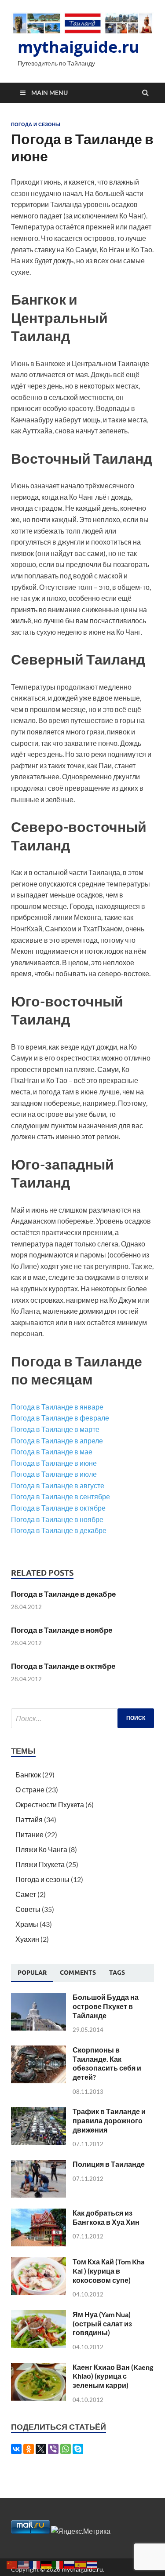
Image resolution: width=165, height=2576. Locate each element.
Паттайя (29, 1819)
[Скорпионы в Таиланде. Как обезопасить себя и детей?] (38, 2051)
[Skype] (78, 2449)
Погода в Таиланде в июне (54, 1463)
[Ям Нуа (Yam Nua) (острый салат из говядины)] (38, 2315)
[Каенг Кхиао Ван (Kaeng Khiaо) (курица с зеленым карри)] (38, 2368)
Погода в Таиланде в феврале (60, 1418)
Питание (29, 1834)
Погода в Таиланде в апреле (57, 1441)
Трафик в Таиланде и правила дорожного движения (109, 2120)
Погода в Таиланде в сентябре (60, 1496)
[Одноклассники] (29, 2449)
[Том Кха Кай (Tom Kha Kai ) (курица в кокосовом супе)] (38, 2262)
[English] (24, 2564)
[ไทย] (92, 2564)
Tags (117, 1973)
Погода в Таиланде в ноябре (57, 1519)
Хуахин (27, 1939)
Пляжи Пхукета (40, 1864)
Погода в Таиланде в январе (57, 1407)
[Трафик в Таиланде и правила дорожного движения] (38, 2112)
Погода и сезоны (36, 124)
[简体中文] (12, 2564)
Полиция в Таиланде (109, 2164)
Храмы (27, 1924)
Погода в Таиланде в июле (54, 1474)
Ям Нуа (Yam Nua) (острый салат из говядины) (102, 2323)
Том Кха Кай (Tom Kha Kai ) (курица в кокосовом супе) (108, 2271)
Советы (28, 1909)
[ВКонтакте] (16, 2449)
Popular (32, 1973)
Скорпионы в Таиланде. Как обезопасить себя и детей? (107, 2063)
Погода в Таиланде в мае (52, 1451)
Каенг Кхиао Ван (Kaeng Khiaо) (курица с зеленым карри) (113, 2376)
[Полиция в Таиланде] (38, 2165)
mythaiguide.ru (79, 47)
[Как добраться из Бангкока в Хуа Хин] (38, 2214)
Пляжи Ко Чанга (41, 1849)
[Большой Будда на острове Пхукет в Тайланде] (38, 1998)
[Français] (35, 2564)
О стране (30, 1789)
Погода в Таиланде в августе (58, 1485)
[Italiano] (58, 2564)
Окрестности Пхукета (50, 1804)
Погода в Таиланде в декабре (59, 1530)
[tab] (32, 1973)
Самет (26, 1894)
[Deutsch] (47, 2564)
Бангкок (28, 1775)
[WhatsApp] (66, 2449)
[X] (41, 2449)
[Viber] (53, 2449)
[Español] (81, 2564)
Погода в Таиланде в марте (55, 1429)
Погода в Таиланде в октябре (58, 1508)
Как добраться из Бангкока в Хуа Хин (106, 2217)
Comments (78, 1973)
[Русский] (70, 2564)
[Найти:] (82, 1718)
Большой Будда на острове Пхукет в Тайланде (106, 2006)
